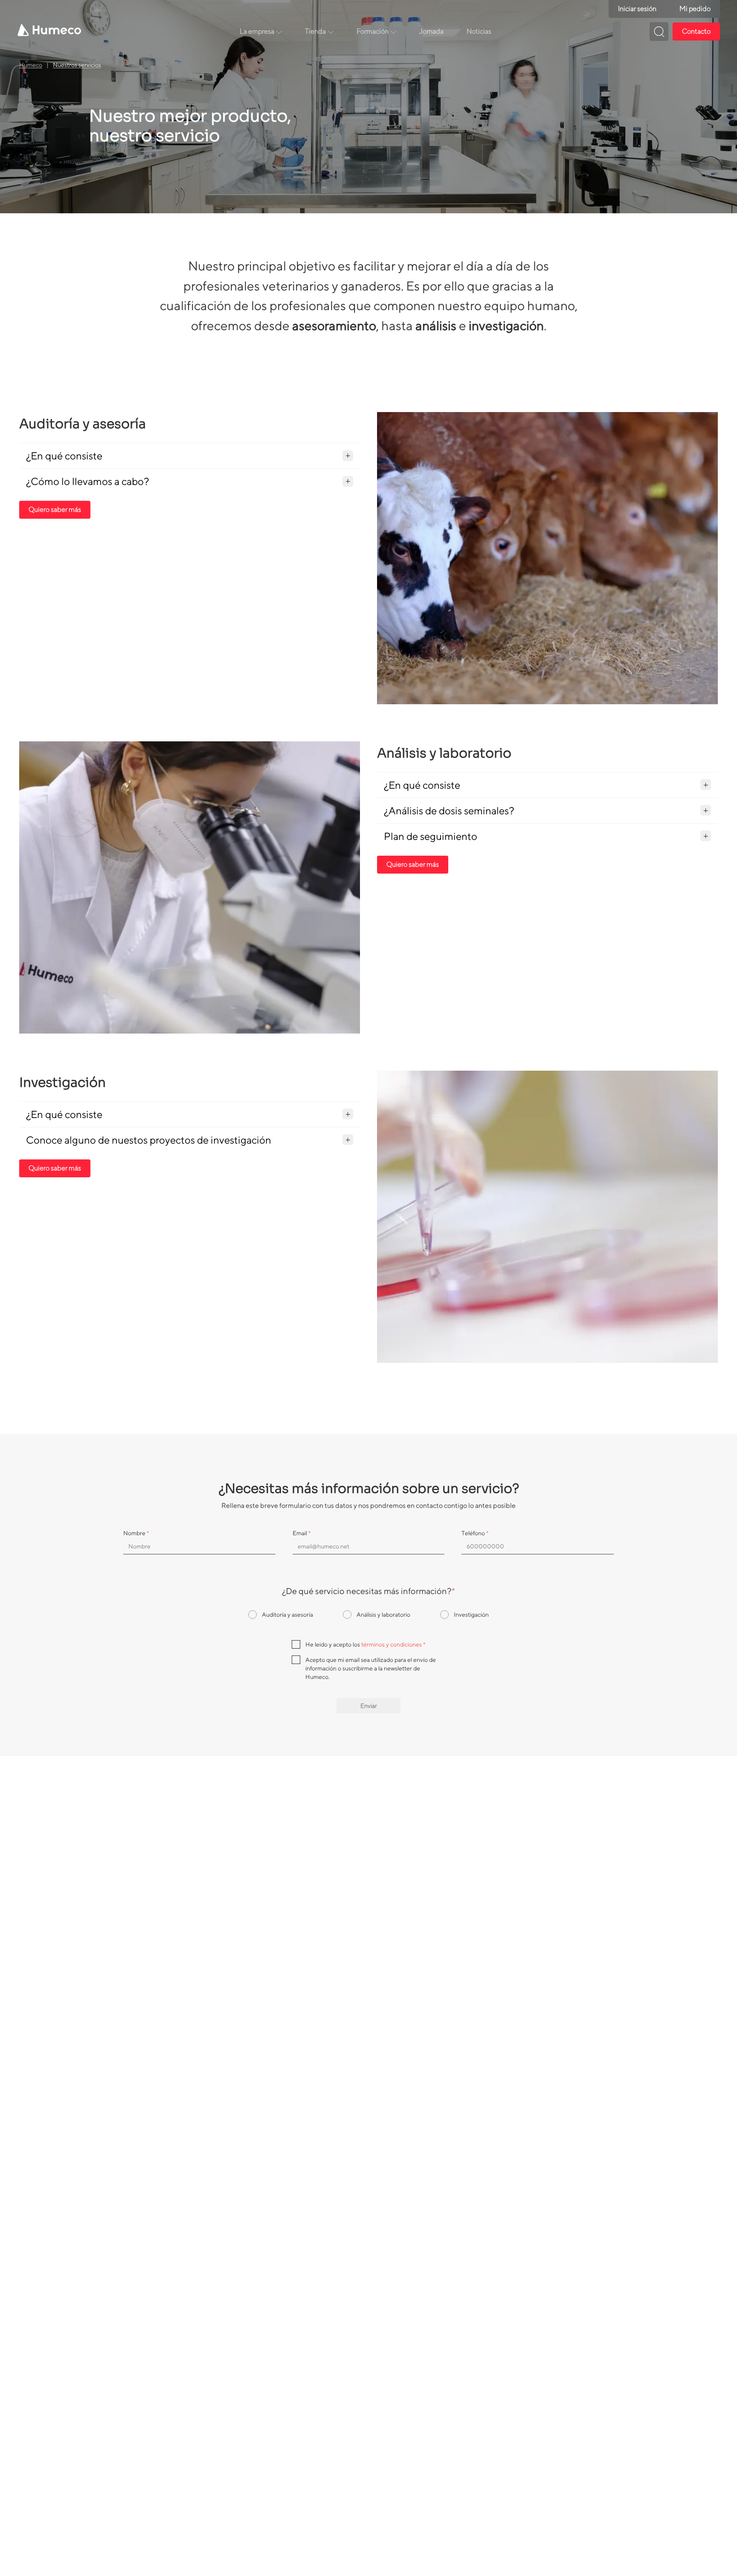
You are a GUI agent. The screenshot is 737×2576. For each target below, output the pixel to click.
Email (302, 1533)
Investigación (471, 1615)
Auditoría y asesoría (287, 1615)
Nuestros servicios (77, 65)
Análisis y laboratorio (383, 1615)
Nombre (136, 1533)
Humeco (31, 65)
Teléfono (475, 1533)
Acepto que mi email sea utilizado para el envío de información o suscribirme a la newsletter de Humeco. (371, 1668)
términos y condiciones (392, 1644)
